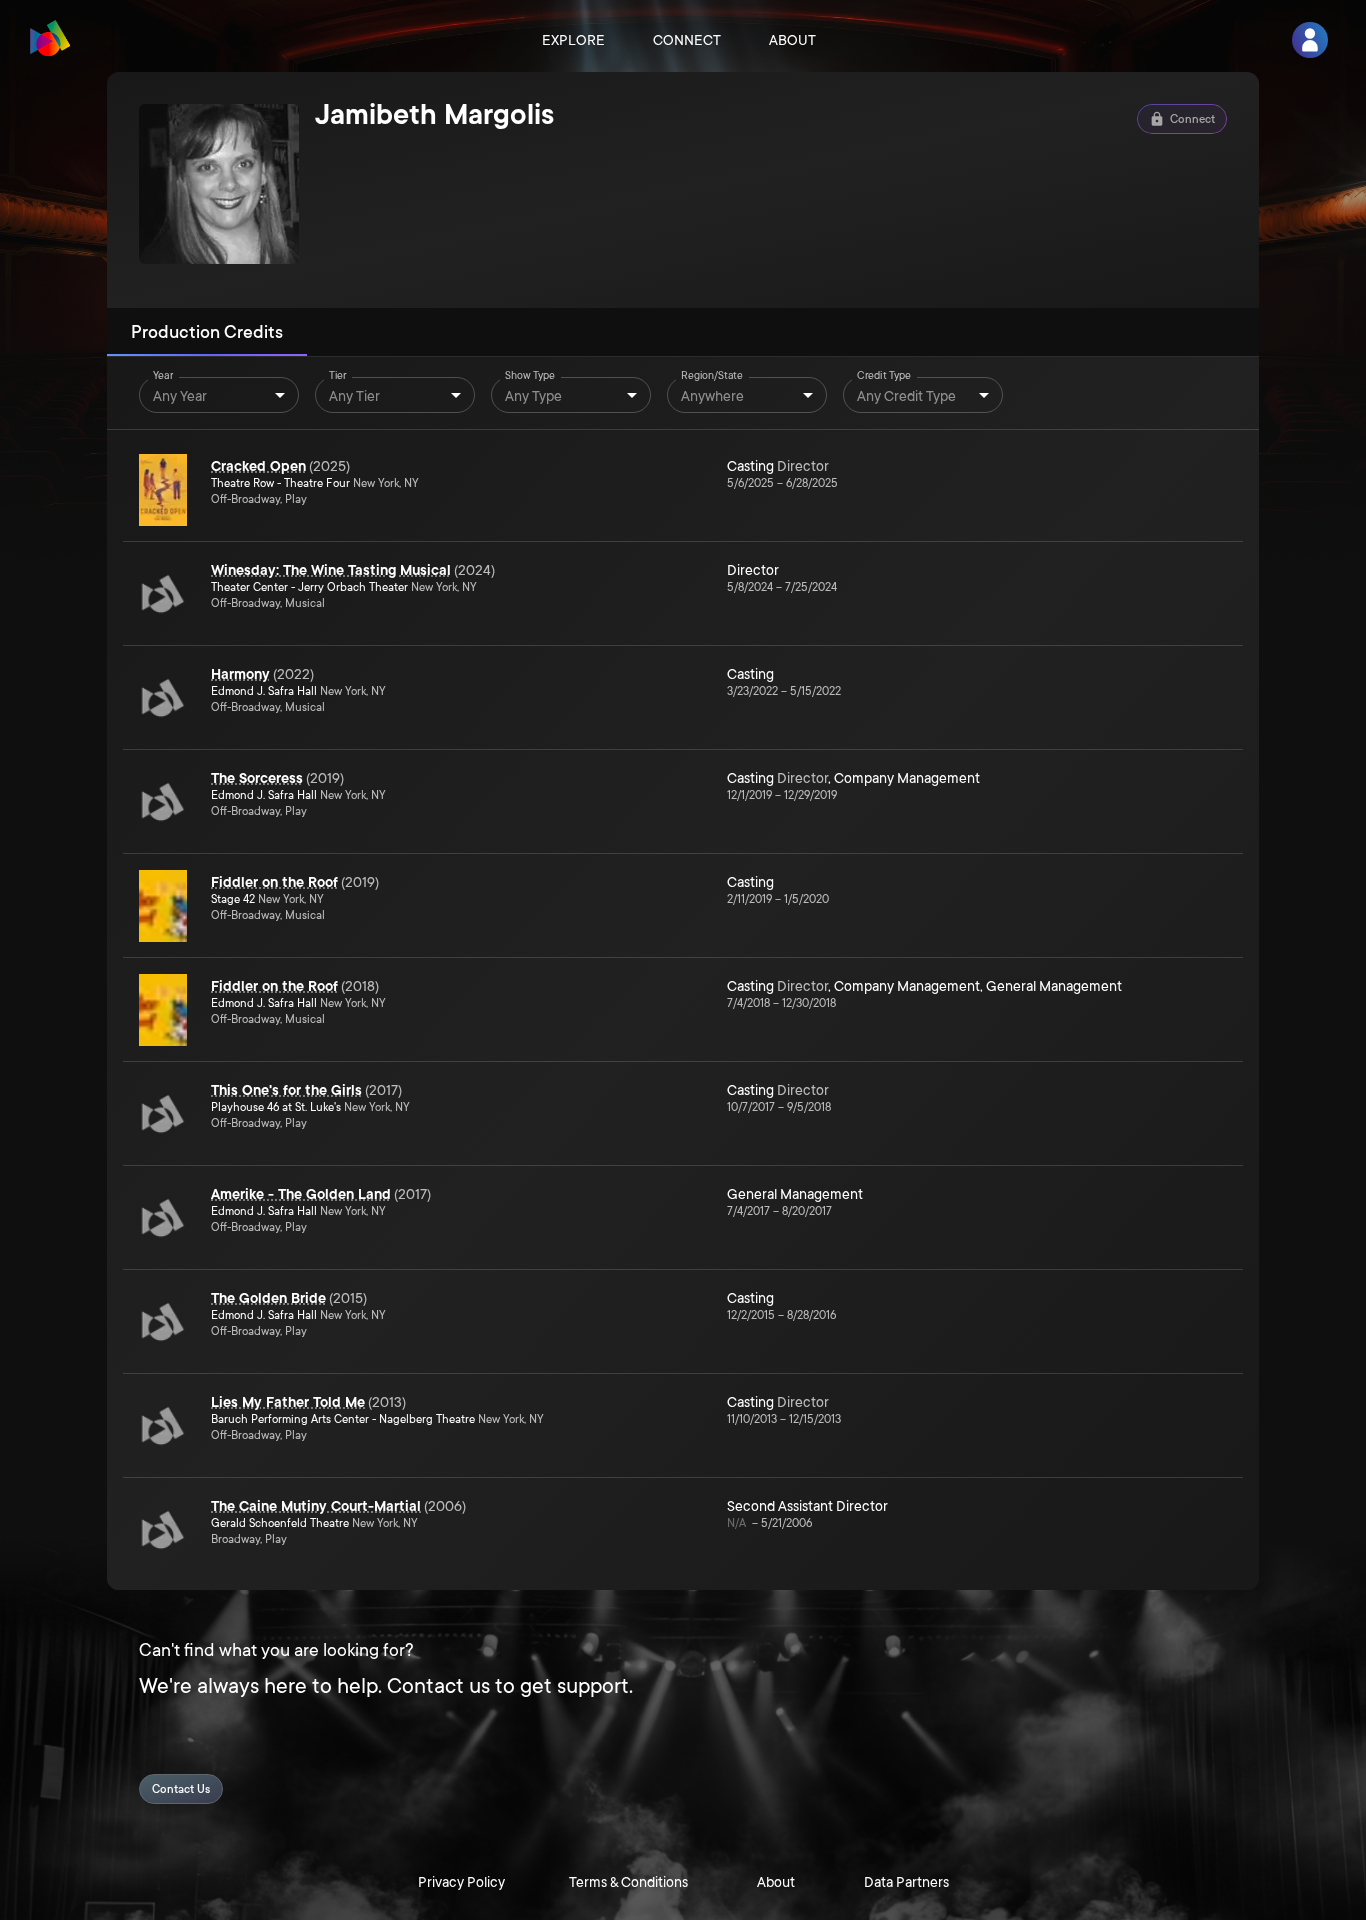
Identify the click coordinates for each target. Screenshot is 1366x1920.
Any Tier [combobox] (354, 396)
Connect (687, 40)
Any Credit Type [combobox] (906, 396)
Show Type (530, 376)
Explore (573, 40)
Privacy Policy (461, 1882)
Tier (338, 376)
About (792, 40)
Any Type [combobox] (533, 396)
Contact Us (181, 1789)
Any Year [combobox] (180, 396)
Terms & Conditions (628, 1882)
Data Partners (906, 1882)
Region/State (712, 376)
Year (163, 376)
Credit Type (884, 376)
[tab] (207, 332)
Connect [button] (1192, 119)
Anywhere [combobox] (712, 396)
